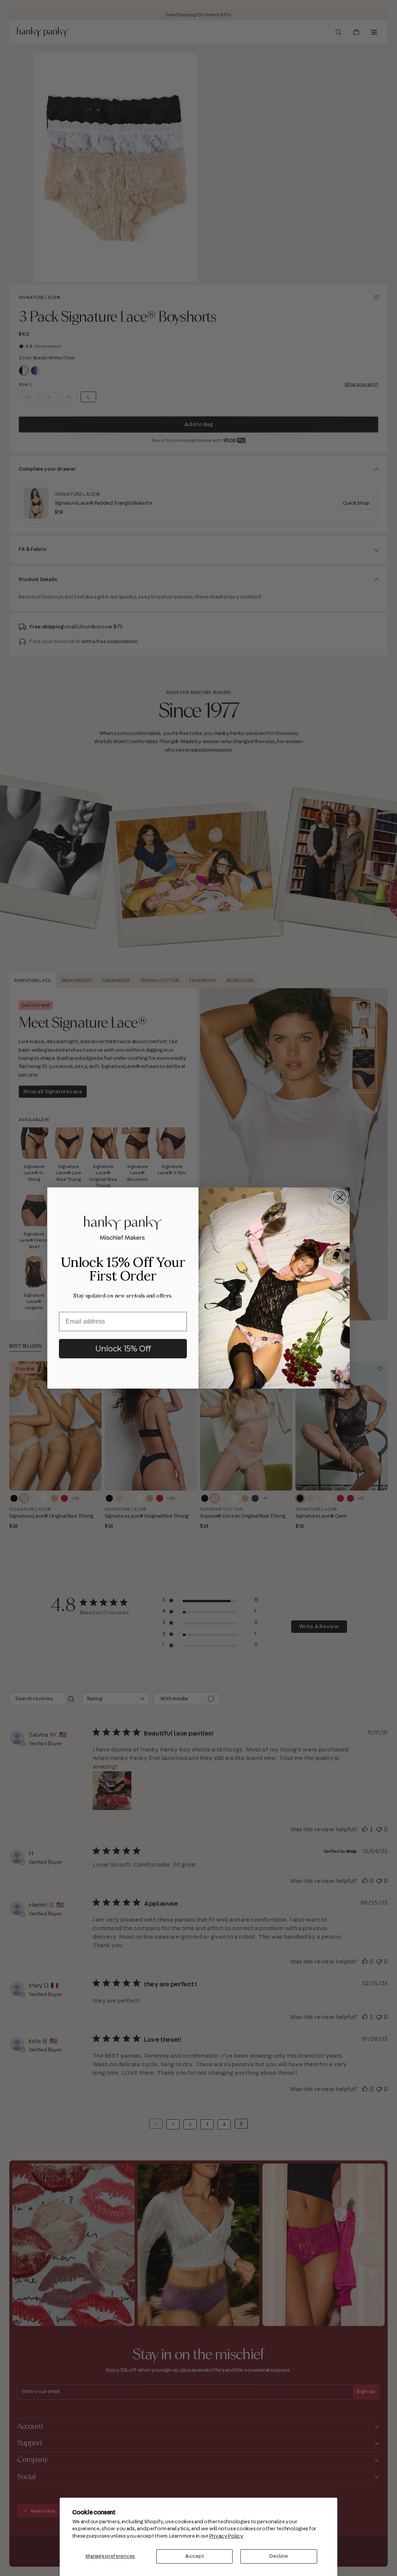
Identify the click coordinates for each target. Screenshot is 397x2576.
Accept (195, 2556)
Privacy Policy (226, 2536)
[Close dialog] (340, 1197)
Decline (279, 2556)
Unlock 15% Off (123, 1349)
